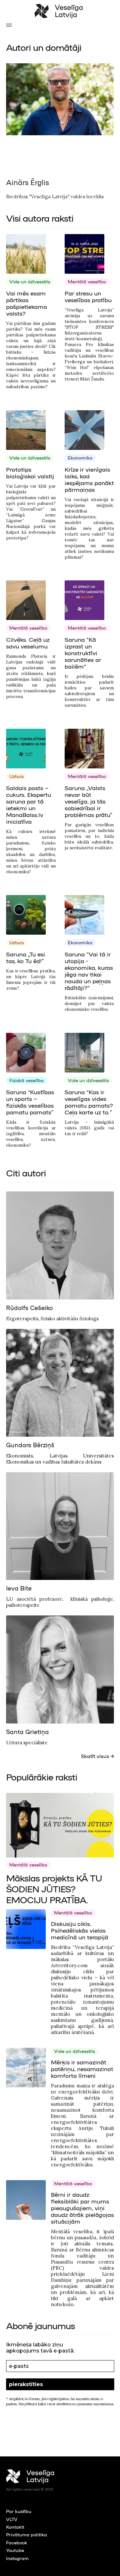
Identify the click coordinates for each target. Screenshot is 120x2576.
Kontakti (15, 2527)
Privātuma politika (27, 2534)
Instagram (17, 2558)
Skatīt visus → (97, 1756)
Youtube (15, 2550)
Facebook (17, 2542)
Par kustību (19, 2511)
